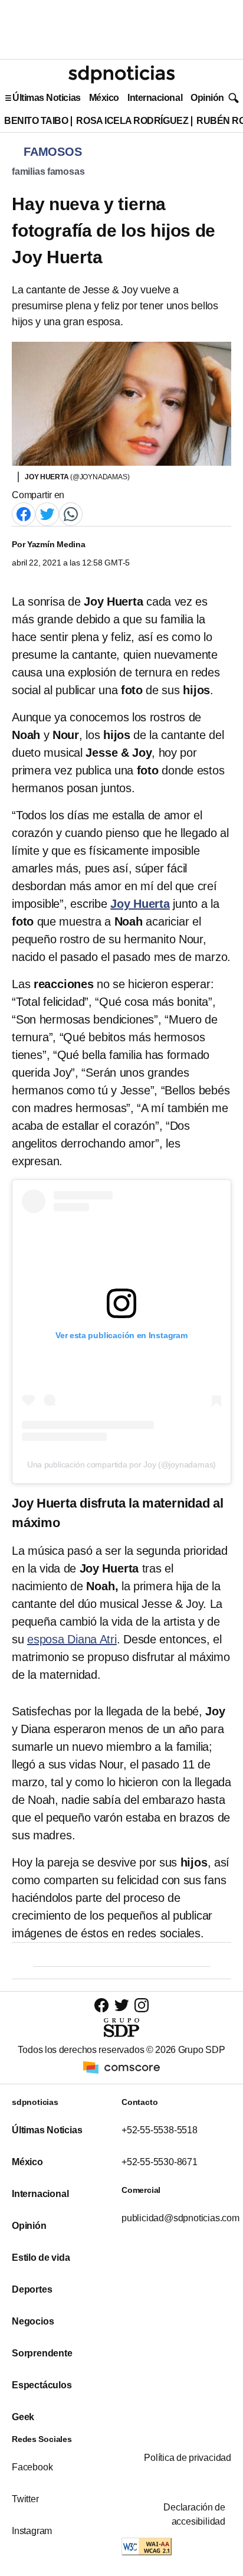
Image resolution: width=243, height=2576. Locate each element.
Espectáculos (42, 2385)
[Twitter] (47, 513)
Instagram (32, 2531)
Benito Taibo (36, 121)
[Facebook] (24, 513)
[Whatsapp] (71, 513)
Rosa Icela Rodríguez (132, 121)
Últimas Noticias (47, 98)
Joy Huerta (140, 904)
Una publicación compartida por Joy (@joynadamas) (121, 1464)
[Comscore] (121, 2067)
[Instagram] (142, 2005)
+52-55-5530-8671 (160, 2162)
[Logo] (121, 74)
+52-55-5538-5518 (160, 2130)
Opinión (207, 98)
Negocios (33, 2321)
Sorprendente (42, 2353)
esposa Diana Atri (72, 1639)
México (104, 98)
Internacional (155, 98)
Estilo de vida (41, 2258)
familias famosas (48, 171)
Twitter (25, 2499)
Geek (23, 2417)
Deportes (32, 2289)
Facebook (32, 2467)
